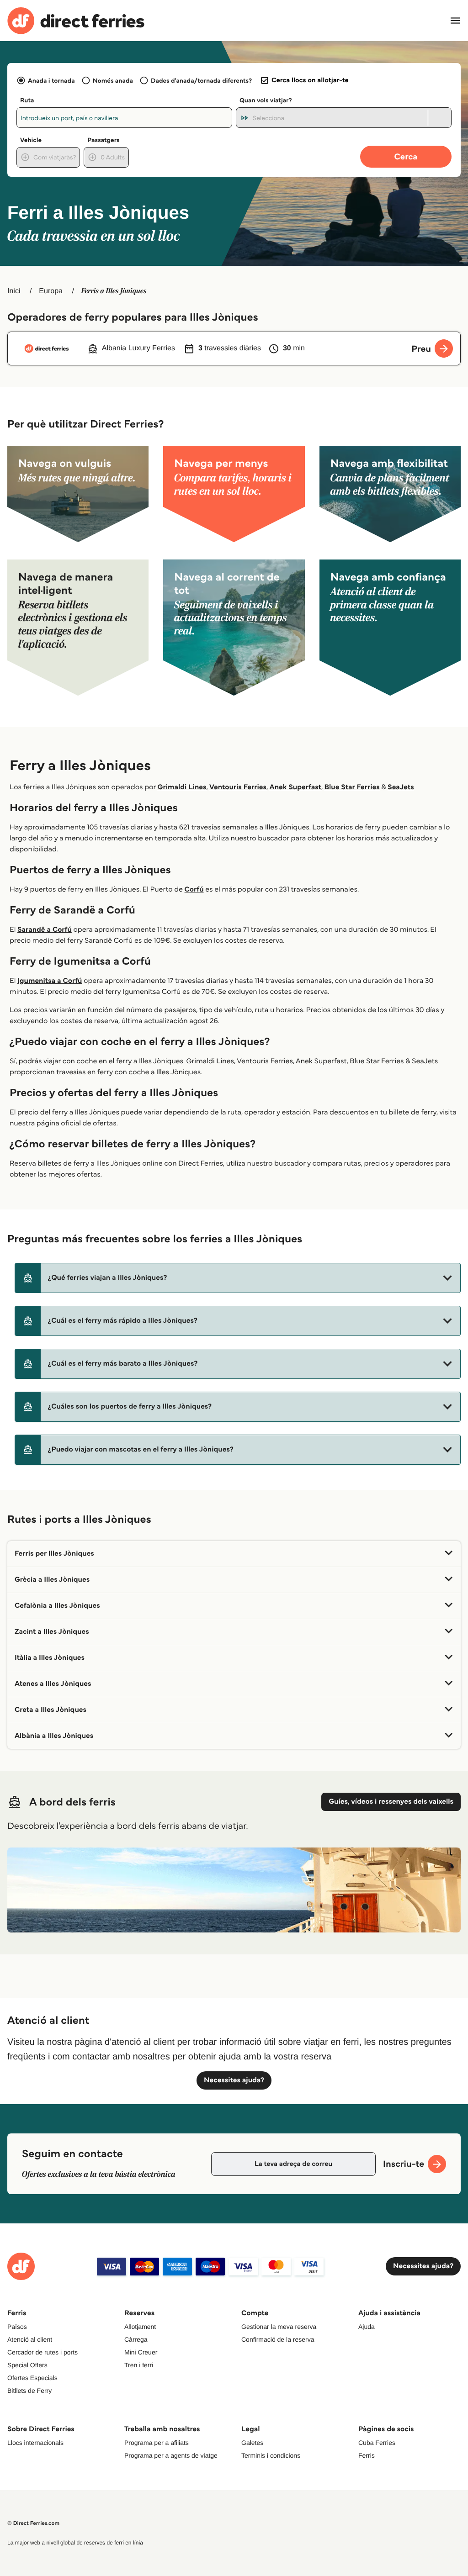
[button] (238, 1278)
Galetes (252, 2443)
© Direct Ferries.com (33, 2523)
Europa (51, 291)
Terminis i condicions (271, 2455)
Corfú (194, 889)
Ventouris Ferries (238, 787)
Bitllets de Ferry (29, 2391)
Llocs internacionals (35, 2443)
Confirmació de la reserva (278, 2339)
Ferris (367, 2455)
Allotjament (140, 2327)
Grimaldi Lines (182, 787)
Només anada (113, 80)
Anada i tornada (51, 80)
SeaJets (401, 787)
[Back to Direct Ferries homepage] (76, 21)
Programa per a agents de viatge (171, 2455)
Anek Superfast (295, 787)
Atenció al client (30, 2339)
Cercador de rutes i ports (43, 2352)
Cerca (406, 156)
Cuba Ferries (377, 2443)
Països (17, 2327)
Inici (14, 291)
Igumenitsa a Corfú (50, 981)
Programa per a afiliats (157, 2443)
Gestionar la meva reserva (279, 2327)
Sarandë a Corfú (45, 930)
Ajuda (367, 2327)
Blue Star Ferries (352, 787)
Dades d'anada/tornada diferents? (201, 80)
